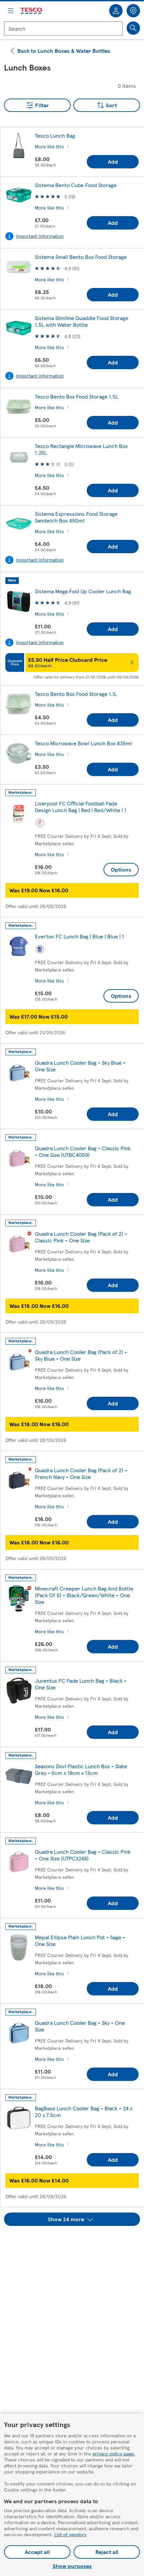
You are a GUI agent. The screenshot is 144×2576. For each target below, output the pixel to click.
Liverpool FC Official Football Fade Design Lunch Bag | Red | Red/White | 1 (81, 807)
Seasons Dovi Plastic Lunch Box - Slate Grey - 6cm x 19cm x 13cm (81, 1769)
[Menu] (11, 11)
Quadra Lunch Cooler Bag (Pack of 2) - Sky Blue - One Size (81, 1355)
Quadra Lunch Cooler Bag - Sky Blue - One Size (80, 1066)
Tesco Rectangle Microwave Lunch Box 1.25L (81, 449)
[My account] (116, 11)
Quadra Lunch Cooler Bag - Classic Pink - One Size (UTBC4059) (83, 1151)
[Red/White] (40, 823)
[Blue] (40, 949)
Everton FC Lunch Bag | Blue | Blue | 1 (79, 936)
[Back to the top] (75, 2243)
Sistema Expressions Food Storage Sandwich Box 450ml (76, 517)
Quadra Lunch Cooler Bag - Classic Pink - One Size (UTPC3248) (83, 1855)
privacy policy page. (114, 2453)
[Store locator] (133, 11)
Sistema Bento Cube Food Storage (76, 185)
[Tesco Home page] (31, 11)
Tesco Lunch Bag (55, 135)
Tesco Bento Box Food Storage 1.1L (76, 694)
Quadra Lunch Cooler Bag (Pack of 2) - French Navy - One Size (81, 1473)
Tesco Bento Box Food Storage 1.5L (77, 396)
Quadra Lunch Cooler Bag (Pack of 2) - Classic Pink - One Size (81, 1237)
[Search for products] (133, 28)
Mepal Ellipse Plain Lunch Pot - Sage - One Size (80, 1940)
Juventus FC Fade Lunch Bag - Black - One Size (81, 1684)
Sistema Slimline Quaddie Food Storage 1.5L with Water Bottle (82, 321)
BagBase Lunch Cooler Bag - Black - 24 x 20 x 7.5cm (84, 2111)
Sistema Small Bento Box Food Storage (81, 257)
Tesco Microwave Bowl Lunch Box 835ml (83, 743)
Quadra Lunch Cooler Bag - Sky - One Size (80, 2026)
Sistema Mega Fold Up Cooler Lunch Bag (83, 591)
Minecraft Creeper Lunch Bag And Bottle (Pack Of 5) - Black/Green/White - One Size (84, 1595)
